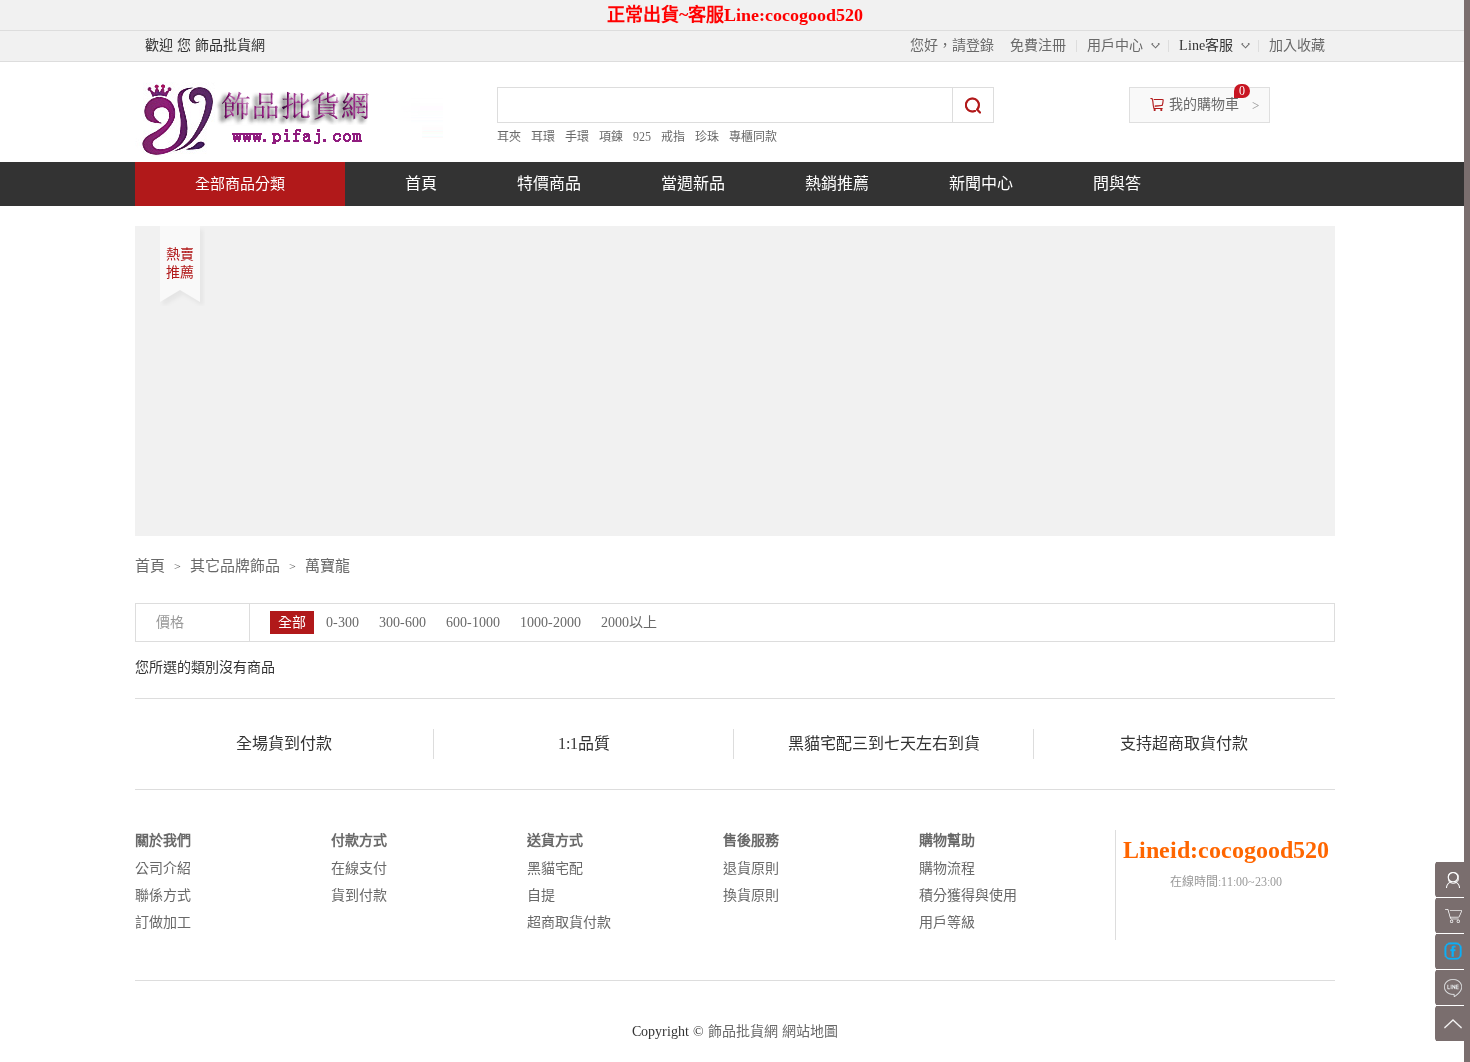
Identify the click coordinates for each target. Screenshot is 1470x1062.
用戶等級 (947, 922)
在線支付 (359, 868)
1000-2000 (550, 622)
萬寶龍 (327, 566)
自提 (541, 895)
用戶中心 (1115, 45)
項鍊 (611, 137)
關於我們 (163, 840)
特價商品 (549, 183)
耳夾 (509, 137)
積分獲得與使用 (968, 895)
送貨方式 (555, 840)
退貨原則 (751, 868)
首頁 (421, 183)
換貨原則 (751, 895)
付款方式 (359, 840)
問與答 (1117, 183)
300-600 (402, 622)
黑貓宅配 (555, 868)
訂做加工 (163, 922)
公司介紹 (163, 868)
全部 (292, 622)
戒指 (673, 137)
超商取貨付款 (569, 922)
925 (642, 137)
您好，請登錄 (952, 45)
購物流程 (947, 868)
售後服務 (751, 840)
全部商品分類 (240, 184)
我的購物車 (1204, 104)
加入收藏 (1297, 45)
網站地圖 (810, 1031)
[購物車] (1452, 915)
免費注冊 (1038, 45)
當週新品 (693, 183)
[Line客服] (1452, 987)
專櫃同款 (753, 137)
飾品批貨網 (743, 1031)
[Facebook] (1452, 951)
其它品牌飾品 (235, 566)
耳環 (543, 137)
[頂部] (1452, 1023)
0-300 (342, 622)
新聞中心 (981, 183)
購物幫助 (947, 840)
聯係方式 (163, 895)
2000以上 (629, 622)
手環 (577, 137)
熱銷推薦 (837, 183)
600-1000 (473, 622)
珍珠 (707, 137)
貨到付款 (359, 895)
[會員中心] (1452, 879)
